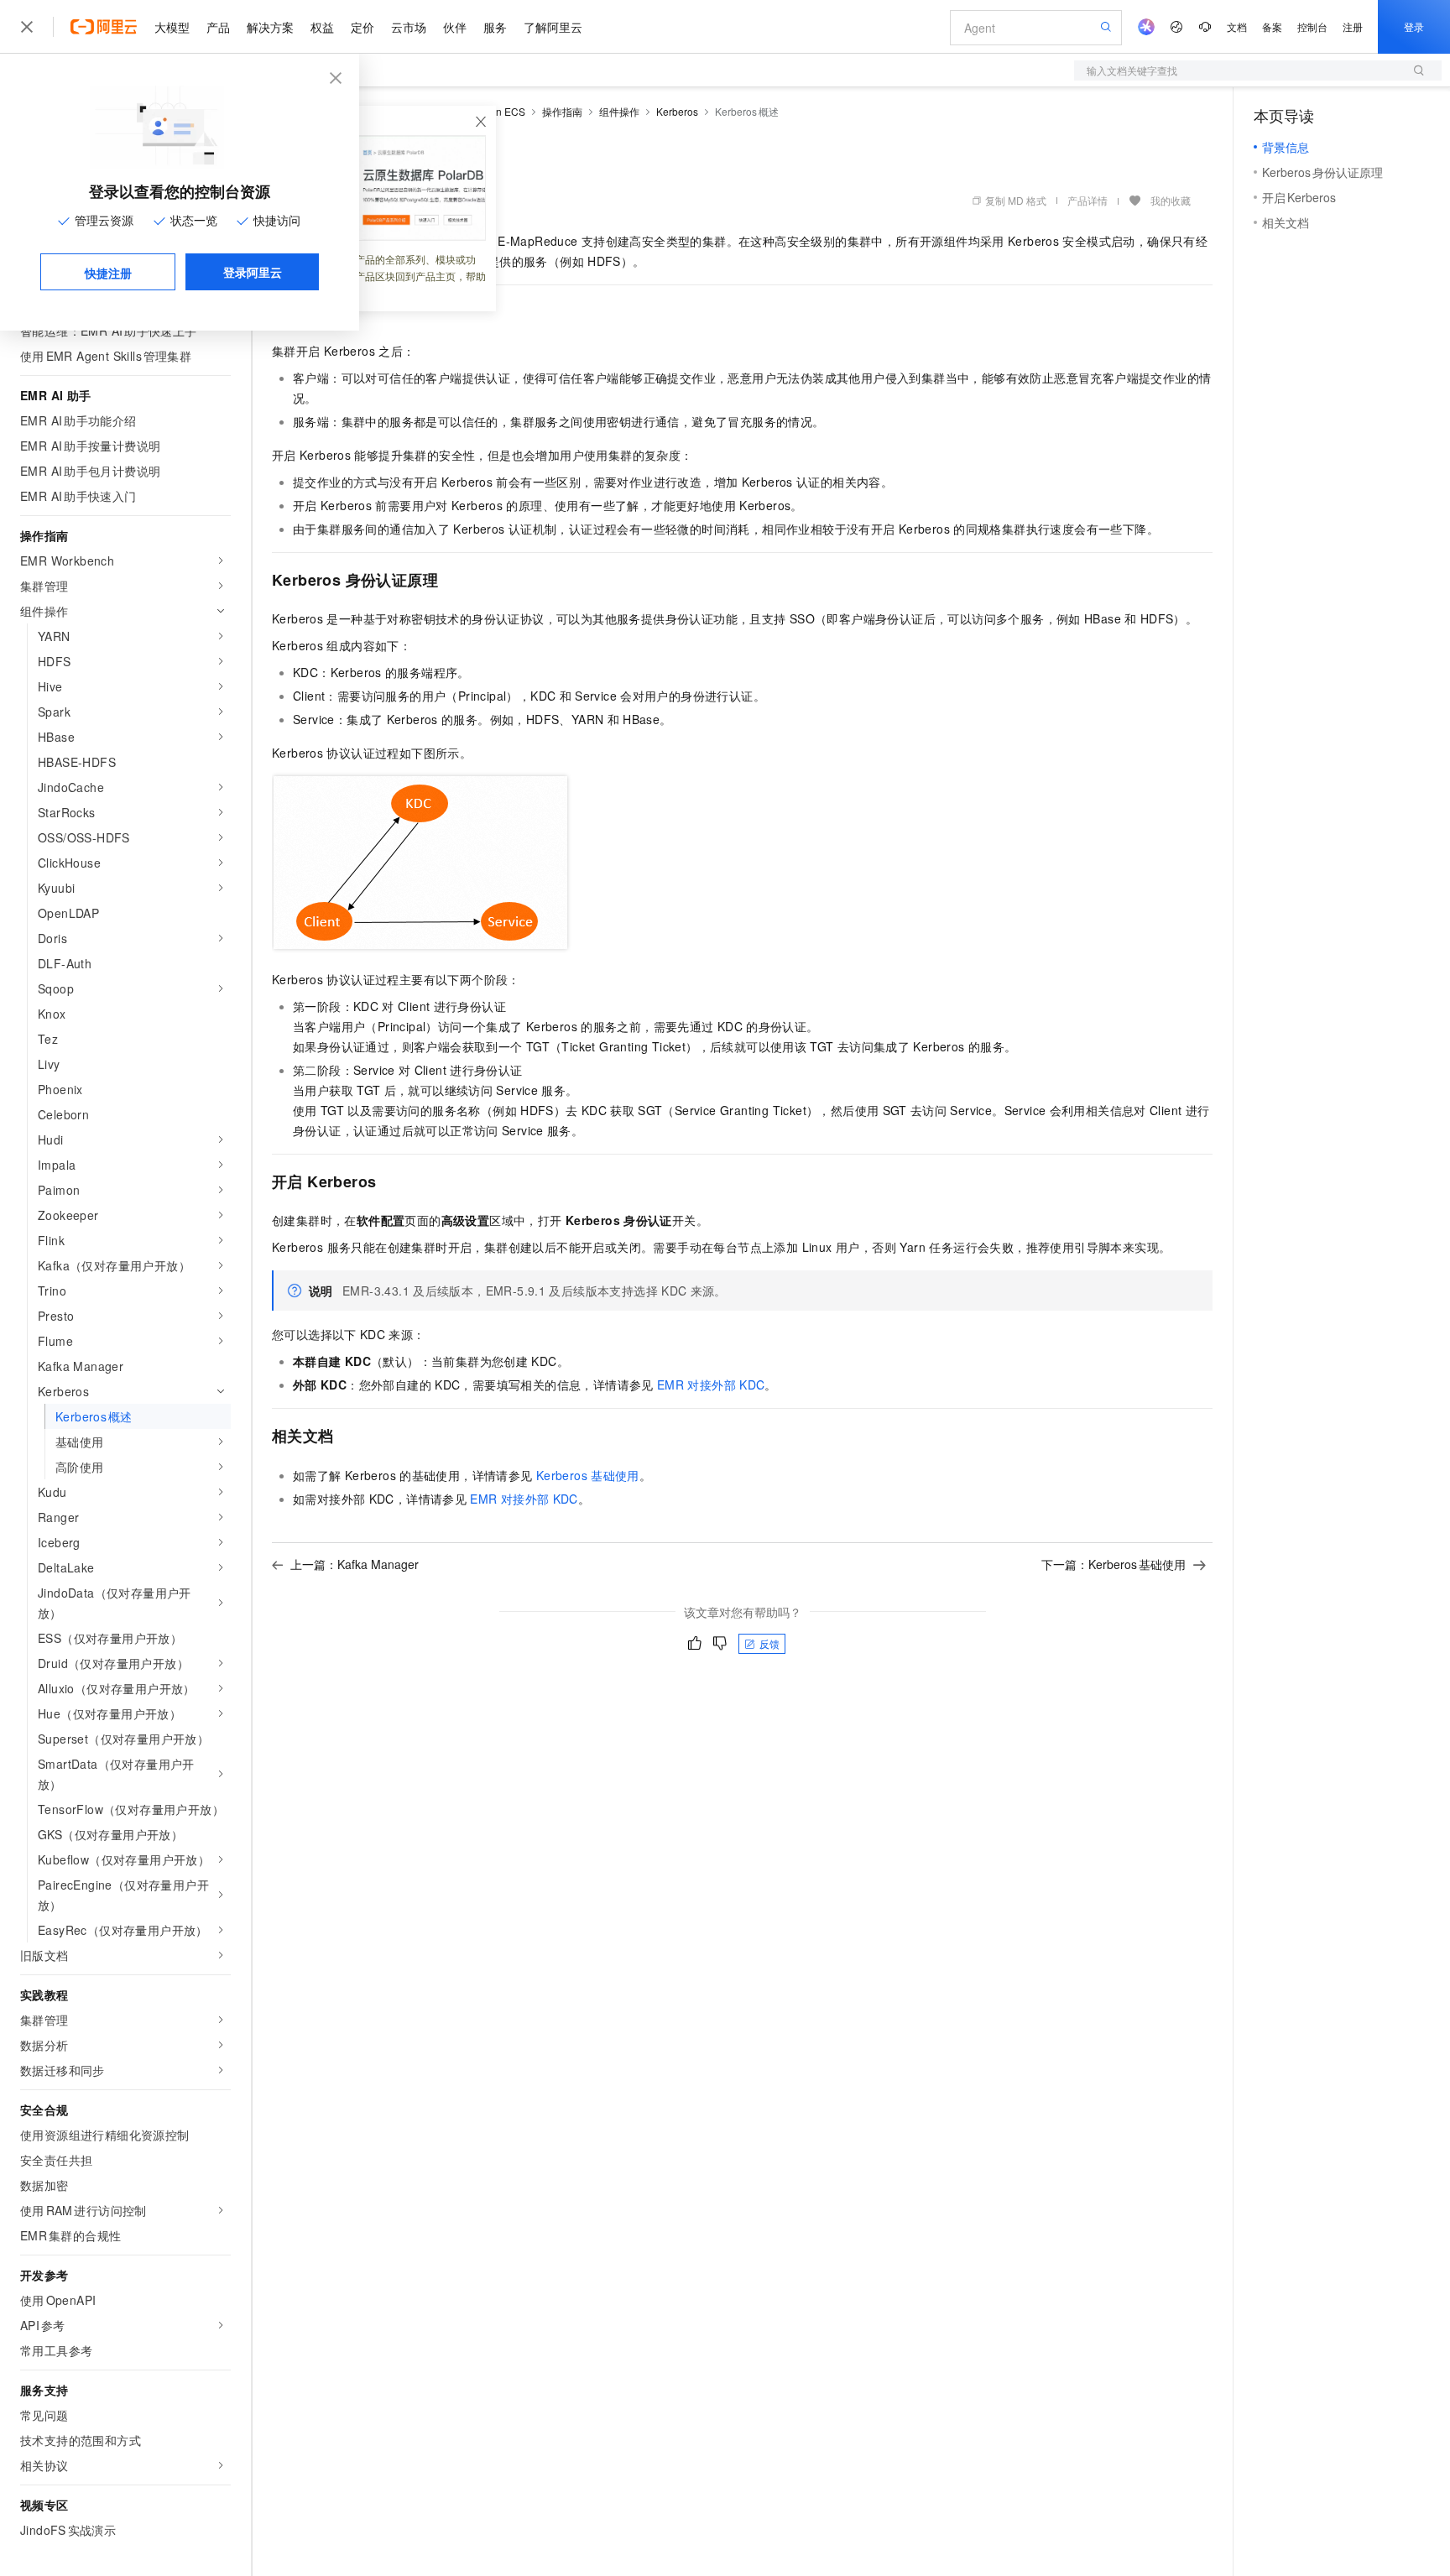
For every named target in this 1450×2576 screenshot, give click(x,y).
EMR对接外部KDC (711, 1384)
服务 (495, 27)
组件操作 (619, 111)
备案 (1272, 26)
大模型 (172, 27)
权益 (322, 27)
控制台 (1312, 26)
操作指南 (562, 111)
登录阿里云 (253, 272)
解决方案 (270, 27)
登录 (1414, 26)
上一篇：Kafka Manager (355, 1564)
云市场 (409, 27)
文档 (1237, 26)
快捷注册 (108, 273)
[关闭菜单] (27, 27)
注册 (1353, 26)
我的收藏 (1171, 200)
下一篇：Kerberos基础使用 (1114, 1564)
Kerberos (677, 111)
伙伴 (455, 27)
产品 (218, 27)
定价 (362, 27)
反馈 (769, 1643)
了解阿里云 (553, 27)
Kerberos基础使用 (588, 1475)
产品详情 (1087, 200)
